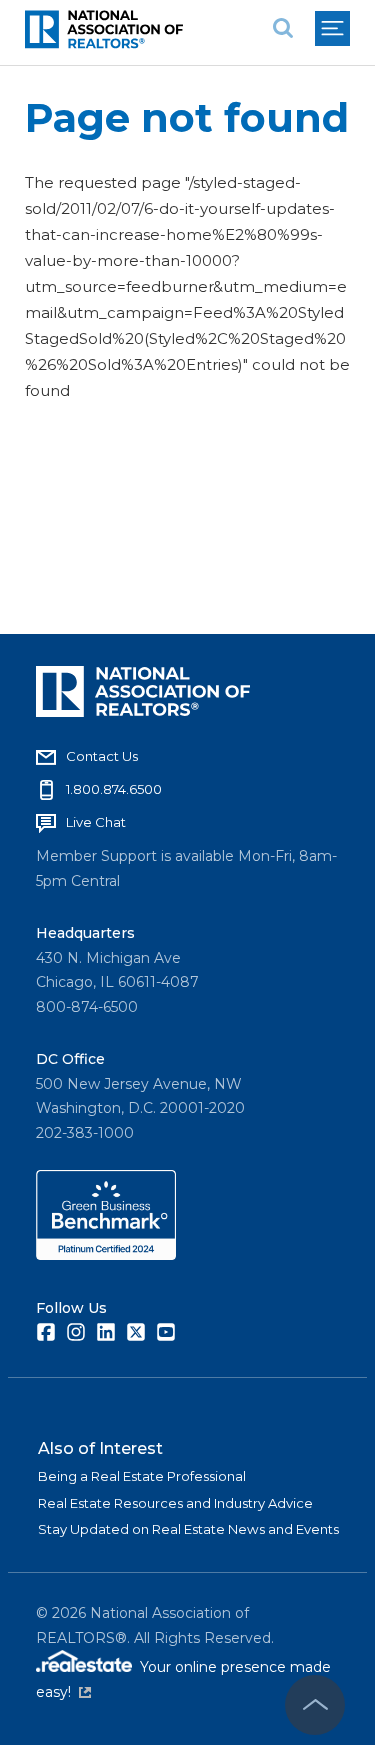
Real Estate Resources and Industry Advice (175, 1503)
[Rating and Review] (106, 1255)
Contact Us (102, 756)
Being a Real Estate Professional (142, 1476)
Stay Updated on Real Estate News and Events (188, 1529)
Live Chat (96, 822)
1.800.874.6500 (114, 789)
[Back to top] (315, 1705)
